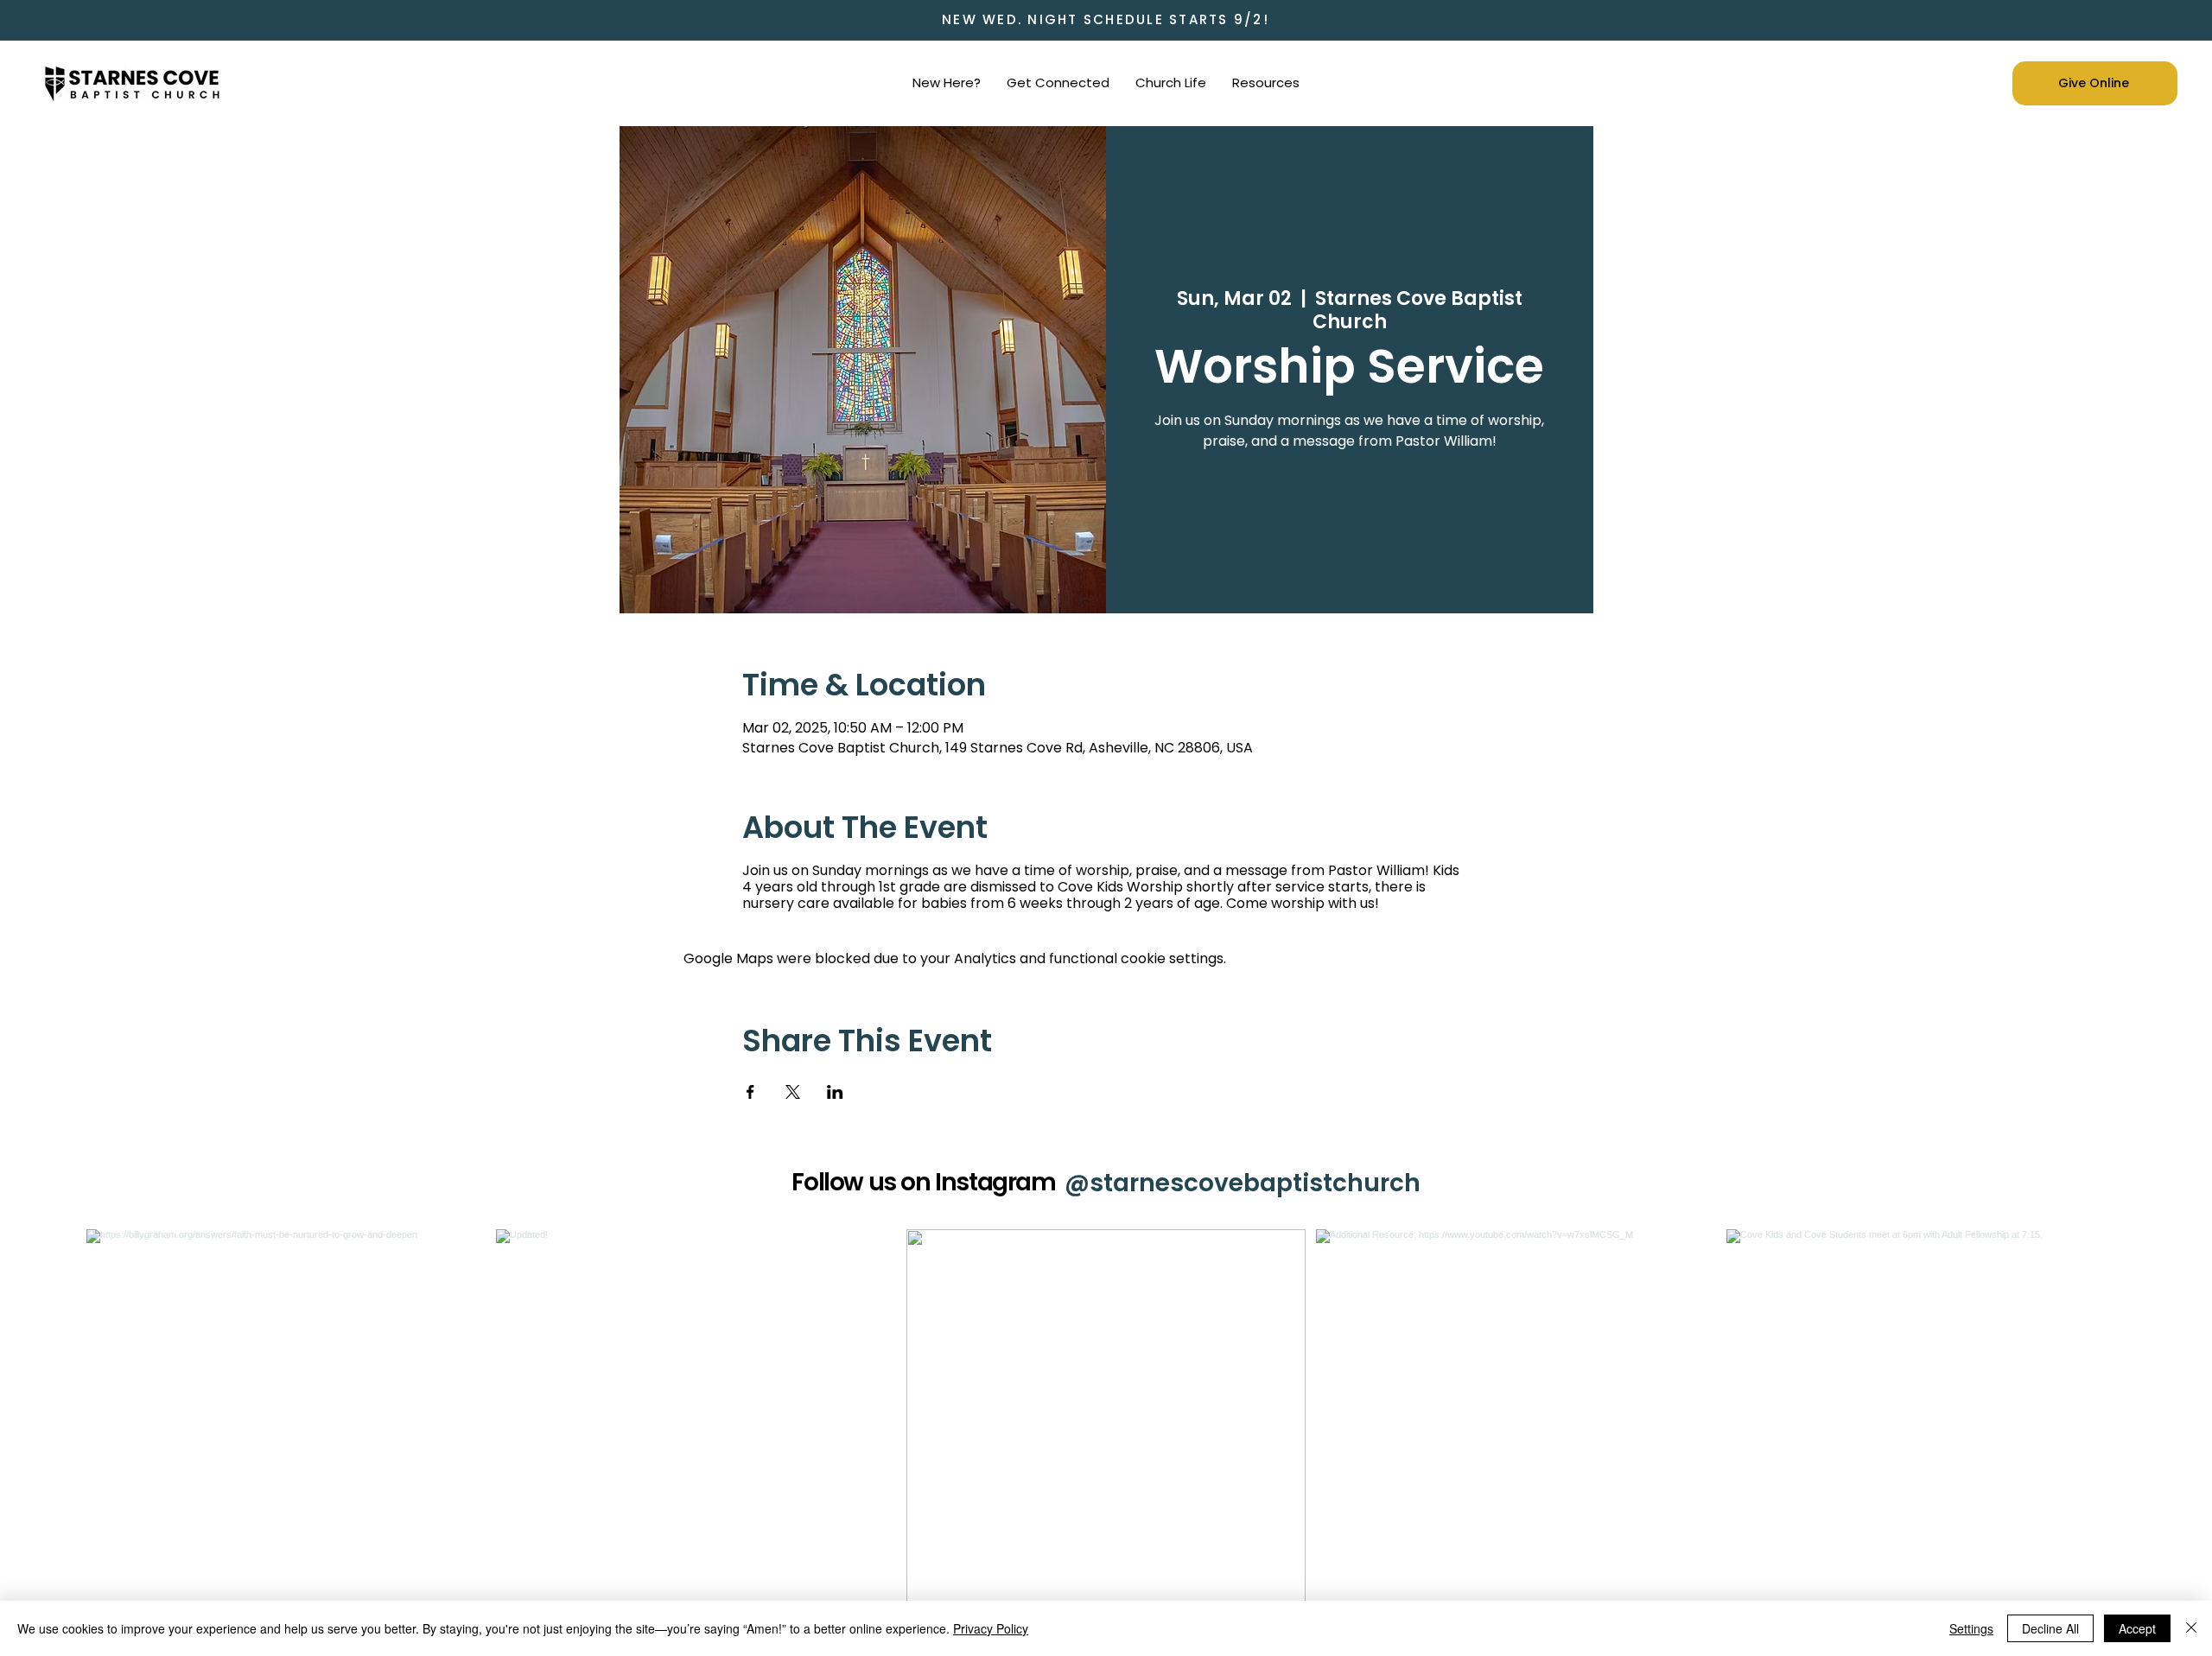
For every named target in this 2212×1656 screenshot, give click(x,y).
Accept (2137, 1628)
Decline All (2050, 1628)
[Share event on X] (793, 1092)
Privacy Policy (991, 1628)
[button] (947, 83)
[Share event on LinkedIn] (835, 1092)
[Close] (2191, 1628)
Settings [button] (1971, 1628)
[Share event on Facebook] (750, 1092)
